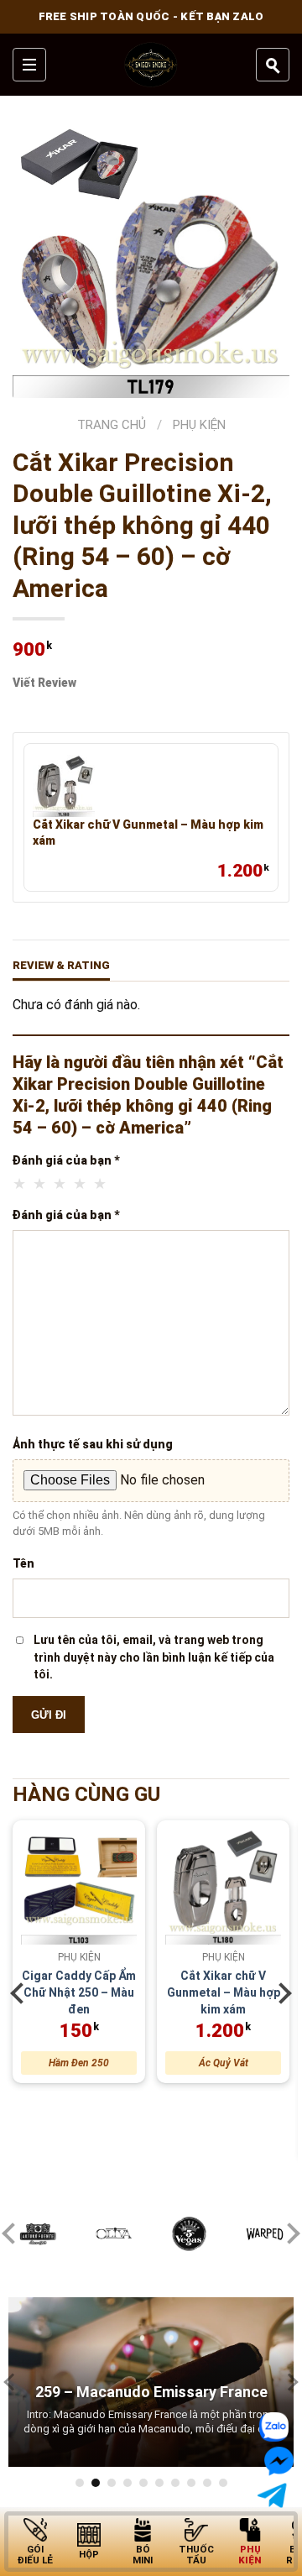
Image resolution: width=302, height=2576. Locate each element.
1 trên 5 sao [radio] (20, 1184)
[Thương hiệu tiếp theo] (289, 2234)
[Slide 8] (191, 2483)
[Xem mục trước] (21, 1993)
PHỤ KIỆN (199, 425)
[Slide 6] (159, 2483)
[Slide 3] (112, 2483)
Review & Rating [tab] (61, 965)
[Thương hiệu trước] (13, 2234)
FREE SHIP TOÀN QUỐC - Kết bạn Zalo (151, 16)
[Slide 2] (96, 2483)
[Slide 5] (143, 2483)
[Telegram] (276, 2496)
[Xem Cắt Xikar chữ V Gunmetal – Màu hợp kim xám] (64, 786)
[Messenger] (277, 2462)
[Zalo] (272, 2427)
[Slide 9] (207, 2483)
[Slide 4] (128, 2483)
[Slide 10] (223, 2483)
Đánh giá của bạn (66, 1160)
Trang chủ (112, 425)
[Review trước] (13, 2382)
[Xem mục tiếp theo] (281, 1993)
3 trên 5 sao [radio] (60, 1184)
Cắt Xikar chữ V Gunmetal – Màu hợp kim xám (148, 832)
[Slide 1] (80, 2483)
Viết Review (44, 683)
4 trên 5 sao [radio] (81, 1184)
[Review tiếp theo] (289, 2382)
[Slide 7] (175, 2483)
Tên (23, 1563)
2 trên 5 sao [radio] (40, 1184)
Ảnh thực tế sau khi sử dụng (93, 1444)
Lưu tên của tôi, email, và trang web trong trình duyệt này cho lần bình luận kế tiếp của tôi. (154, 1657)
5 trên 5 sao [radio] (101, 1184)
